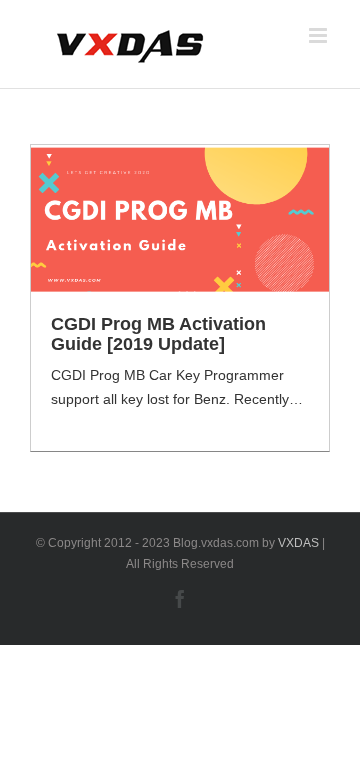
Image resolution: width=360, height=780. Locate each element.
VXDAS (298, 543)
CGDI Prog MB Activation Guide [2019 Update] (158, 334)
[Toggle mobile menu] (319, 35)
